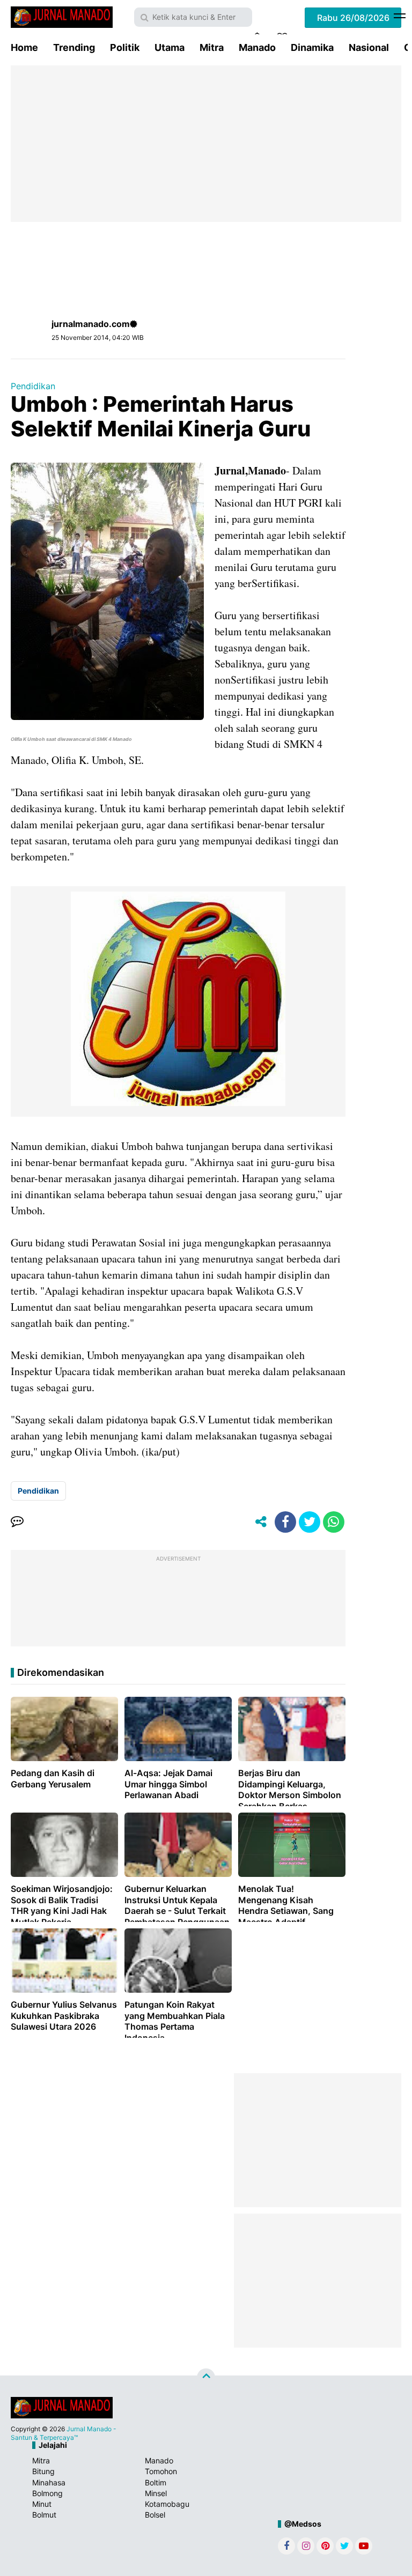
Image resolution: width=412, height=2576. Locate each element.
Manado (257, 47)
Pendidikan (33, 386)
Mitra (212, 47)
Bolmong (47, 2493)
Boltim (156, 2482)
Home (24, 47)
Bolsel (155, 2515)
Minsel (156, 2493)
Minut (42, 2504)
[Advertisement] (206, 144)
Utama (170, 47)
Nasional (369, 47)
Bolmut (44, 2515)
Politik (125, 47)
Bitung (43, 2471)
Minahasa (49, 2482)
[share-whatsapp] (334, 1522)
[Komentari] (17, 1522)
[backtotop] (206, 2378)
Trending (74, 47)
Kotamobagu (167, 2504)
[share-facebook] (285, 1522)
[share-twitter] (310, 1522)
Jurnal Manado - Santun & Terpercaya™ (64, 2433)
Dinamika (312, 47)
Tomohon (161, 2471)
